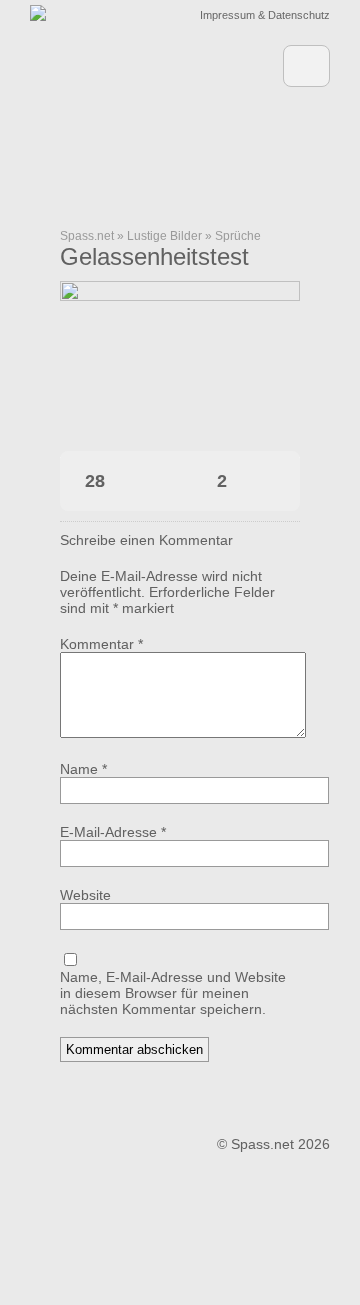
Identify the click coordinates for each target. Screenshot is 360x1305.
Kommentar (101, 644)
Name (83, 769)
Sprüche (238, 236)
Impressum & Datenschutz (265, 15)
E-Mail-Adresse (113, 832)
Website (85, 895)
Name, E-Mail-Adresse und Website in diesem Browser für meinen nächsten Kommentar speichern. (173, 993)
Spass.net (87, 236)
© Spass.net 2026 (273, 1144)
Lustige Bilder (164, 236)
